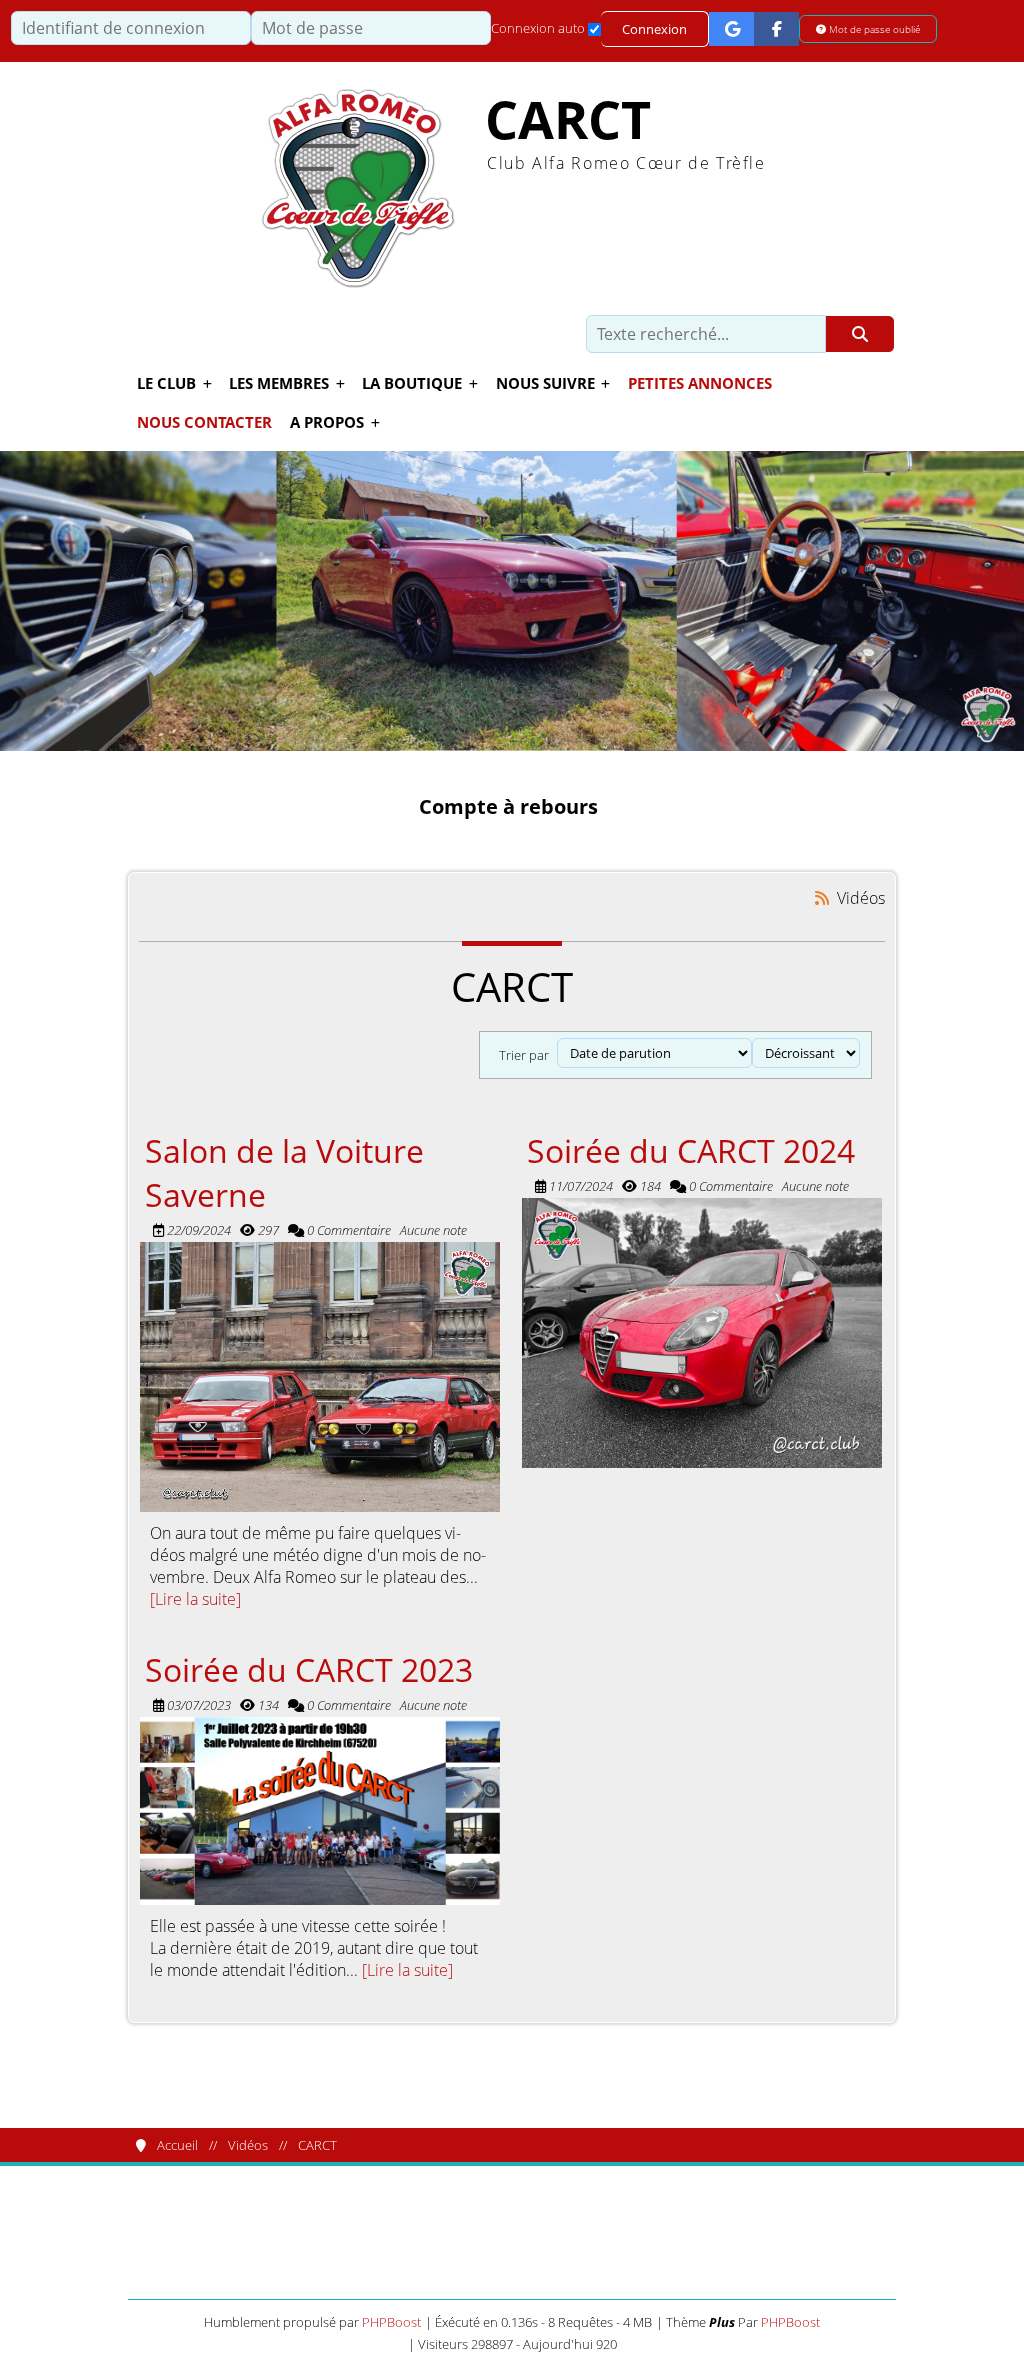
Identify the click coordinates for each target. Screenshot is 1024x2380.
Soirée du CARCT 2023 (309, 1669)
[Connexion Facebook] (776, 28)
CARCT (568, 119)
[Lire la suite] (195, 1599)
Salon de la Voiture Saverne (284, 1172)
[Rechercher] (860, 334)
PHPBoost (391, 2322)
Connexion (654, 29)
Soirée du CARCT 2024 (691, 1150)
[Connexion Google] (731, 28)
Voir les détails (319, 1377)
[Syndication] (822, 897)
